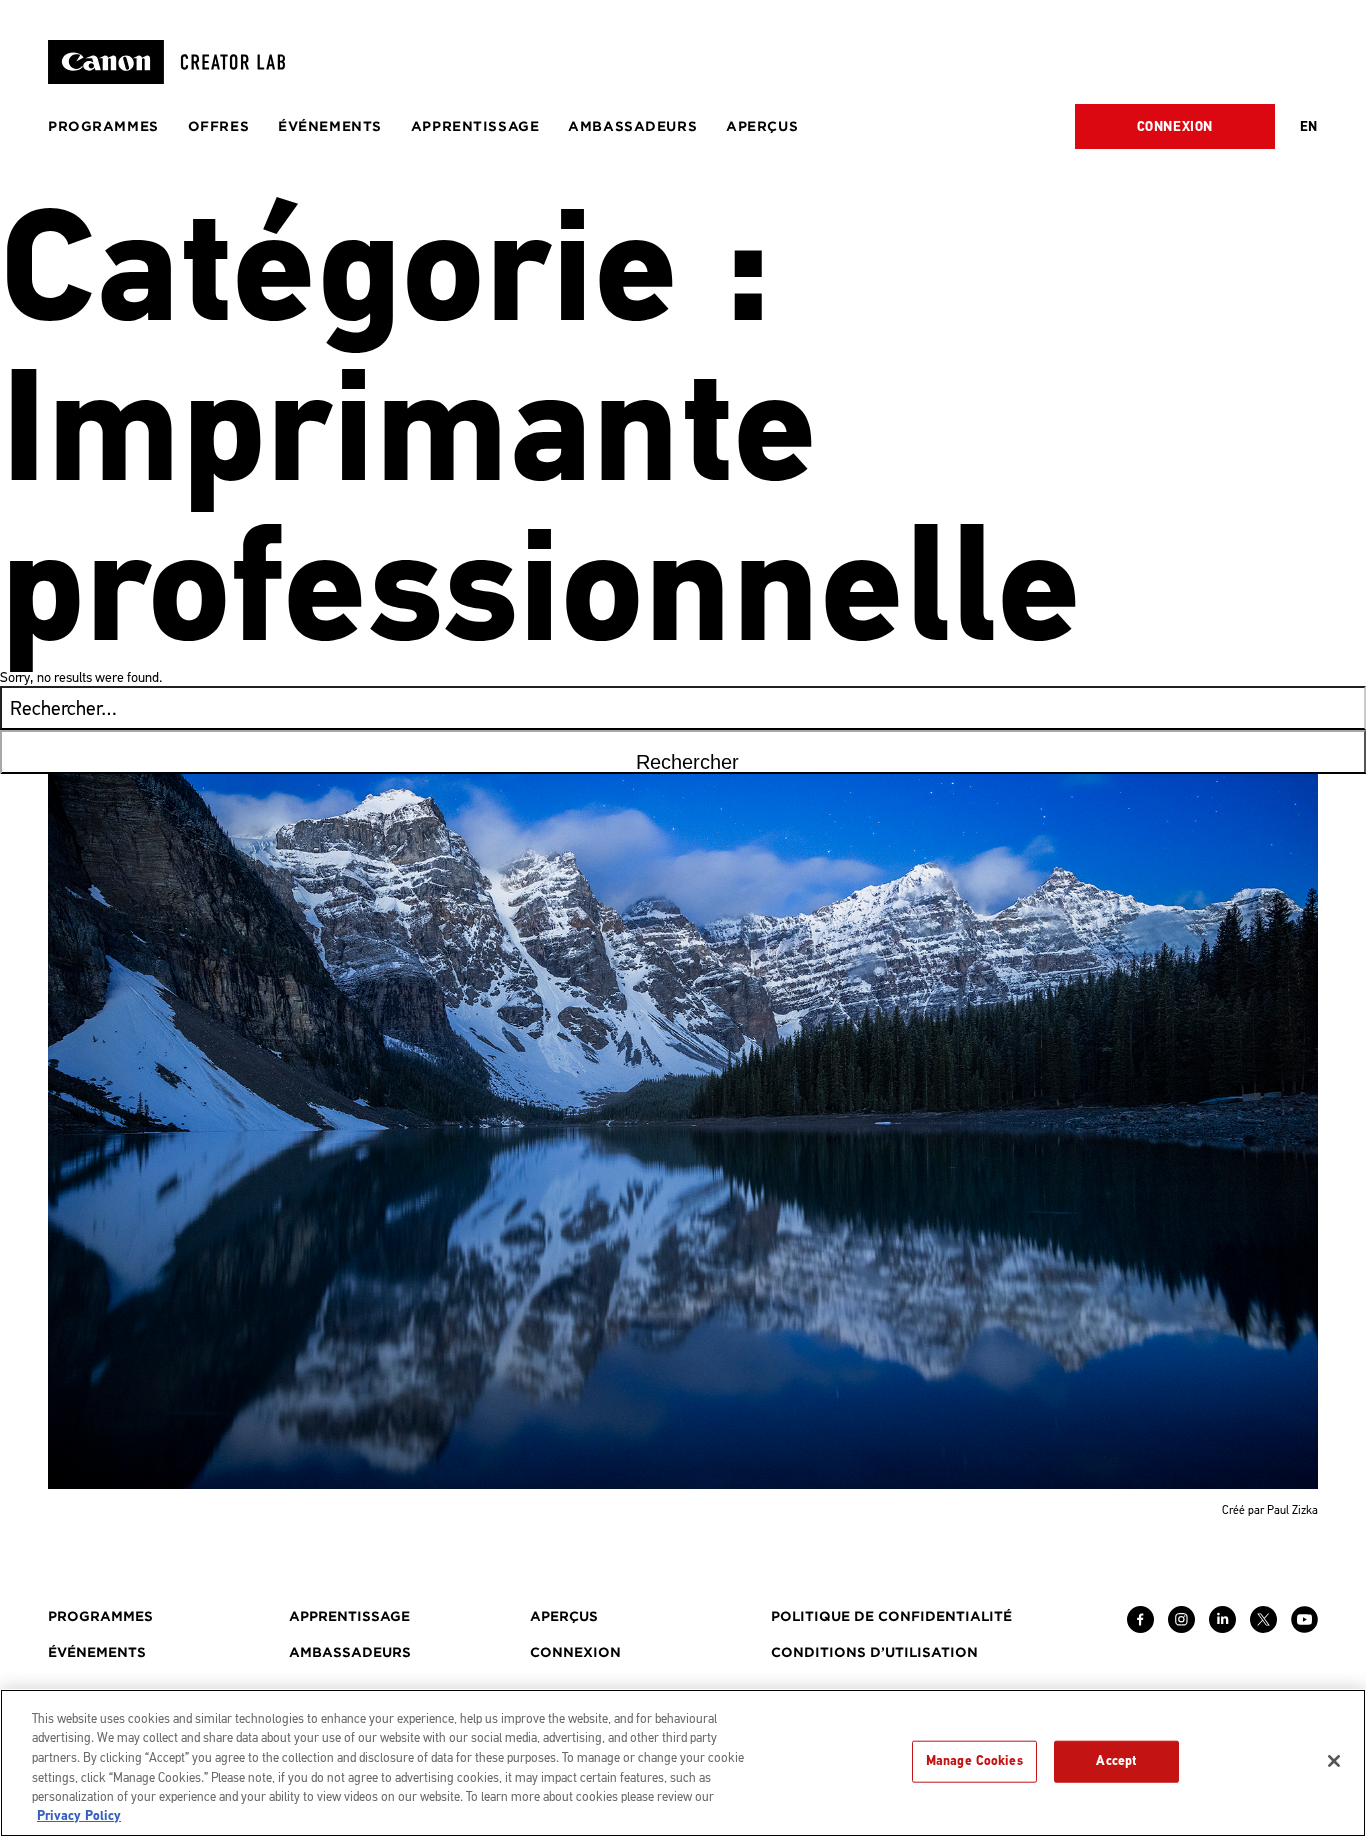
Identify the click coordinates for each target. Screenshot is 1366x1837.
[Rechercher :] (683, 710)
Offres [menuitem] (218, 126)
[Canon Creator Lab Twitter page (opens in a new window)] (1263, 1628)
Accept (1116, 1761)
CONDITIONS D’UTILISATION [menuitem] (874, 1652)
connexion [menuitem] (575, 1652)
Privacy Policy (79, 1816)
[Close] (1334, 1761)
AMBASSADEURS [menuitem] (632, 126)
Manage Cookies (974, 1761)
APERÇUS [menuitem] (762, 126)
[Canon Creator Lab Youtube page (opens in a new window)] (1304, 1628)
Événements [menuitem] (330, 126)
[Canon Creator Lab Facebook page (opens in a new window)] (1140, 1628)
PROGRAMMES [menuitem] (103, 126)
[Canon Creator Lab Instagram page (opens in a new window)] (1181, 1628)
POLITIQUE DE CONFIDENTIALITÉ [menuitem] (891, 1616)
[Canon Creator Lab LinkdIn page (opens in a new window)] (1222, 1628)
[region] (683, 1763)
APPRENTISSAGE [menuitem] (475, 126)
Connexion (1175, 127)
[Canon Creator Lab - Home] (175, 62)
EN (1309, 127)
